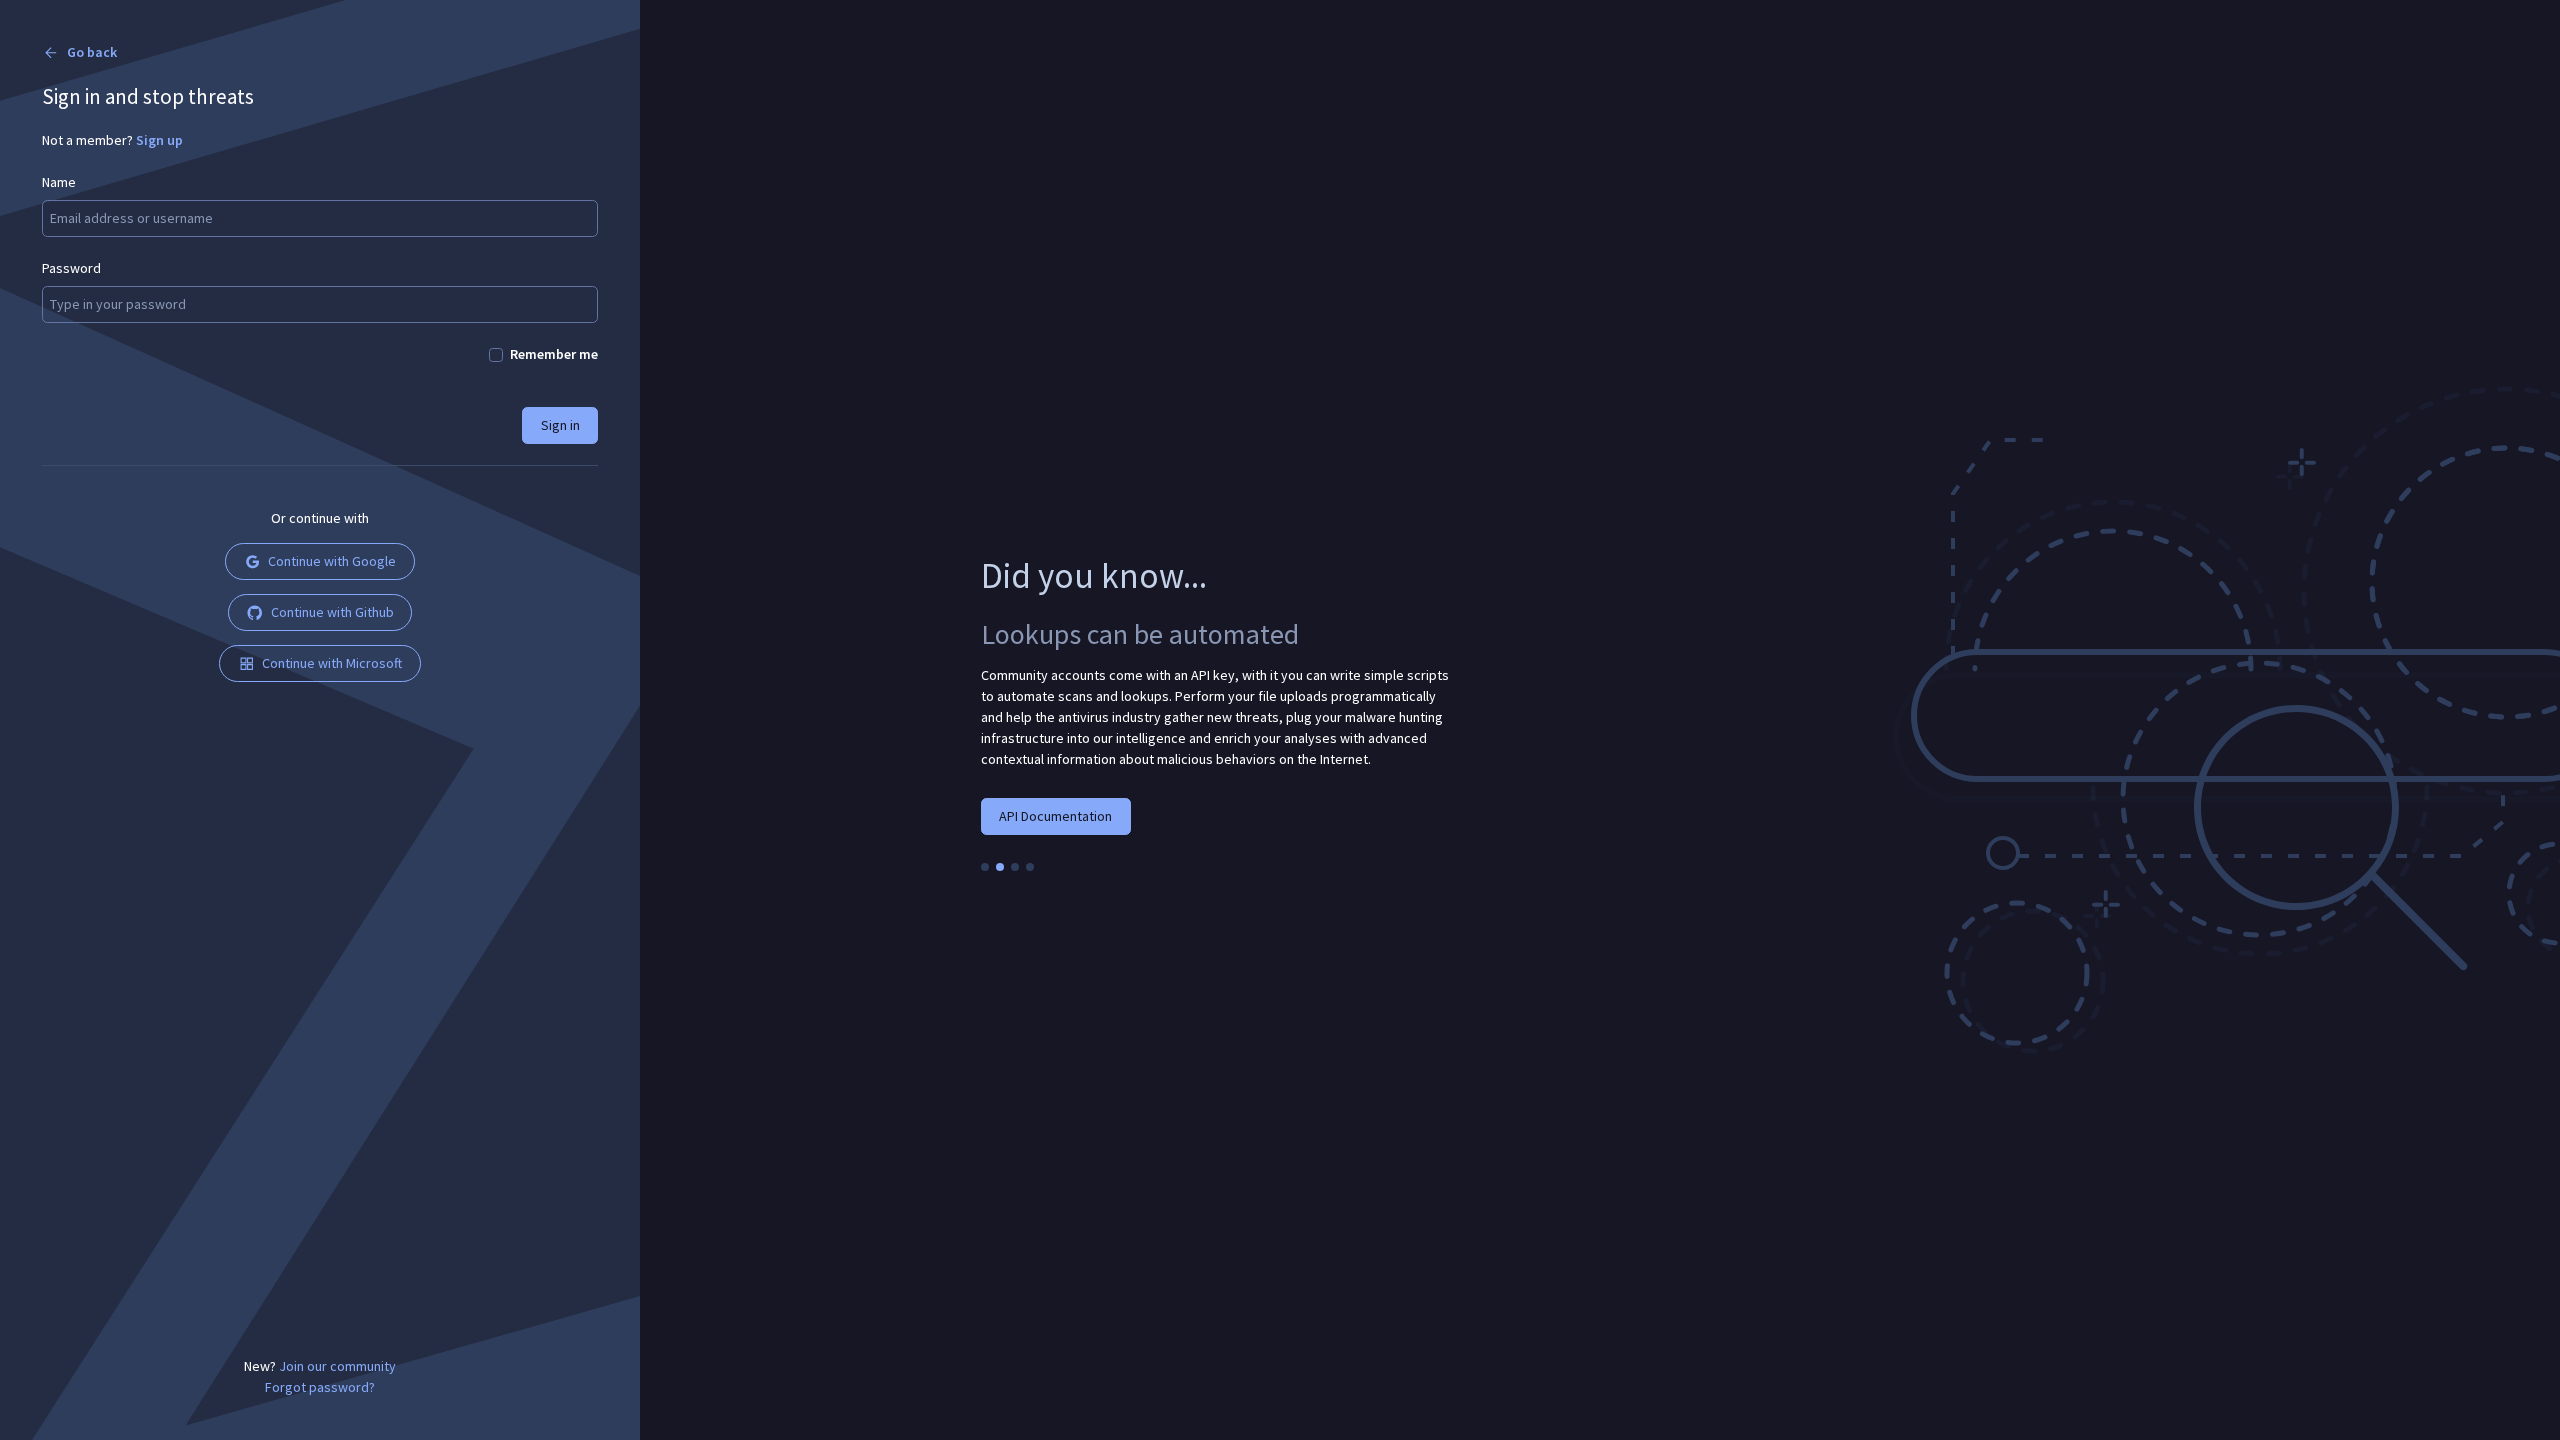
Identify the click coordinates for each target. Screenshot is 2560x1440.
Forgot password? (320, 1387)
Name (59, 182)
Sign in (560, 425)
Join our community (337, 1366)
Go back (92, 52)
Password (71, 268)
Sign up (159, 140)
